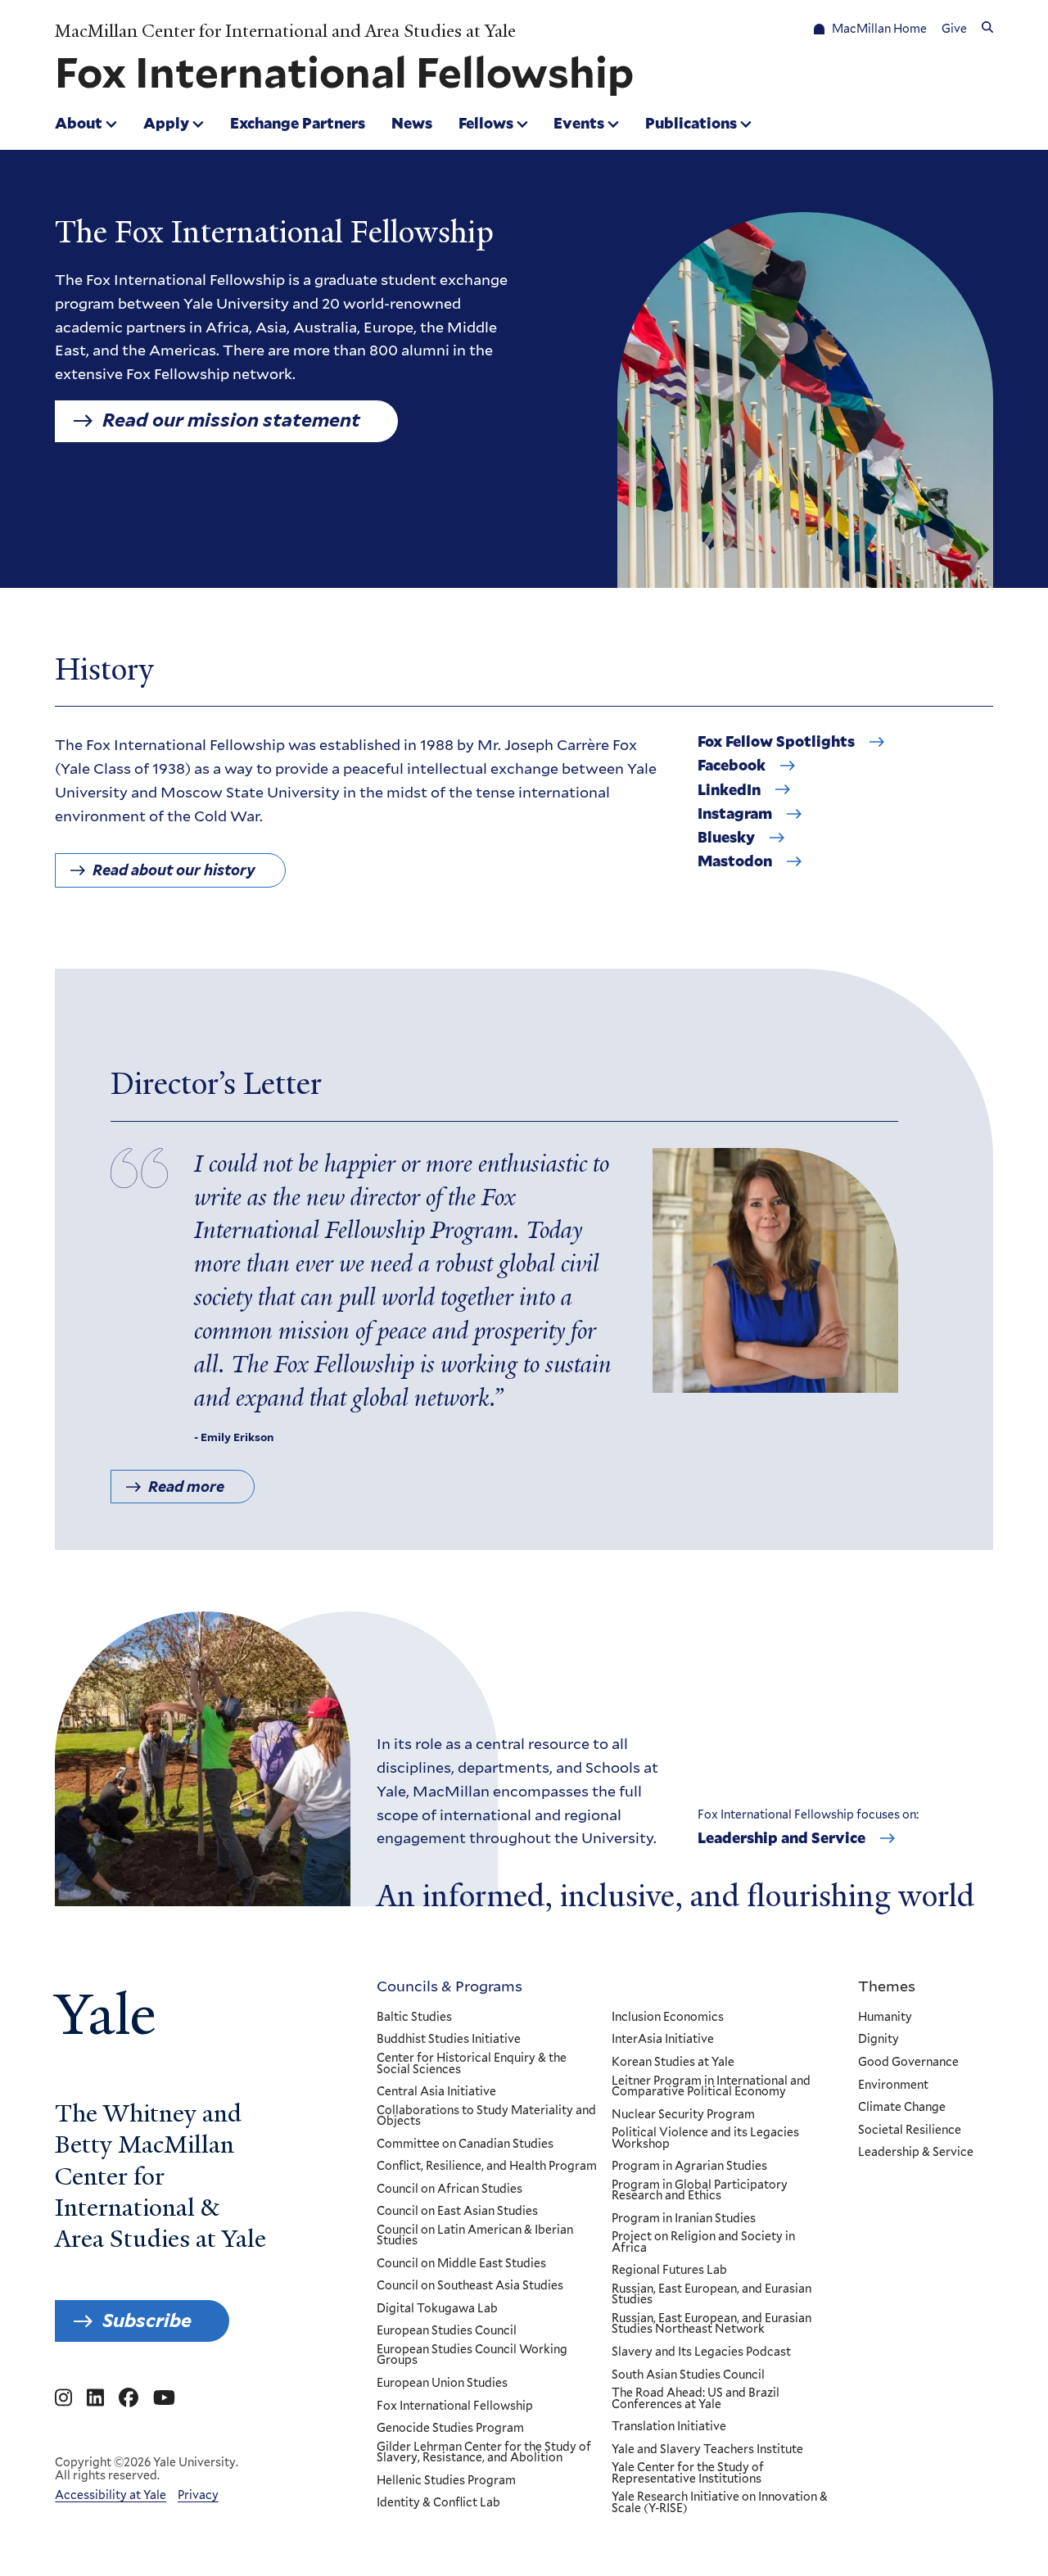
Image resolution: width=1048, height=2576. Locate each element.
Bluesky (726, 838)
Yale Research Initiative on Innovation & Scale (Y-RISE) (720, 2503)
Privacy (198, 2495)
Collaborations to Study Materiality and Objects (486, 2116)
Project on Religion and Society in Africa (703, 2242)
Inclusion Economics (668, 2018)
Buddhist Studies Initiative (449, 2040)
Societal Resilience (910, 2131)
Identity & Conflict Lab (438, 2503)
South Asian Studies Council (688, 2375)
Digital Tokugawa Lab (437, 2309)
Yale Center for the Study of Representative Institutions (688, 2473)
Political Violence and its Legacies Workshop (705, 2138)
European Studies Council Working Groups (472, 2355)
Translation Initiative (669, 2427)
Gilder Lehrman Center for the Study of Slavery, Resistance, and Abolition (484, 2453)
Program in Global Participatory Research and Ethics (700, 2191)
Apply (166, 123)
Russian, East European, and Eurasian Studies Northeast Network (711, 2324)
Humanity (885, 2018)
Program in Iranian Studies (684, 2219)
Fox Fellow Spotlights (776, 742)
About (79, 123)
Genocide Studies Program (450, 2429)
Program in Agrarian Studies (689, 2167)
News (412, 123)
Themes (887, 1986)
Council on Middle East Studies (461, 2264)
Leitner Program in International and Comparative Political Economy (711, 2087)
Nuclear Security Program (683, 2115)
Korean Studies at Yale (673, 2063)
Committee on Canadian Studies (465, 2144)
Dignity (879, 2040)
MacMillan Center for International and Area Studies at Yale (285, 31)
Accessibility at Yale (111, 2495)
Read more (186, 1487)
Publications (691, 123)
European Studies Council (447, 2331)
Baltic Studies (414, 2018)
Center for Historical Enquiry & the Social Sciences (472, 2064)
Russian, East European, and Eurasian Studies (711, 2295)
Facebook (732, 766)
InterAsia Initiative (663, 2040)
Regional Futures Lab (669, 2271)
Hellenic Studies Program (446, 2481)
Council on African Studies (449, 2190)
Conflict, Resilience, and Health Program (487, 2167)
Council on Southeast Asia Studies (470, 2286)
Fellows (486, 123)
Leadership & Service (916, 2153)
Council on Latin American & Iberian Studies (475, 2236)
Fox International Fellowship (455, 2407)
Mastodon (735, 861)
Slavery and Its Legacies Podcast (701, 2352)
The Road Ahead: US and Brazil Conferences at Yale (696, 2399)
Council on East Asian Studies (457, 2212)
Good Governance (908, 2063)
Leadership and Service (781, 1838)
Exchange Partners (298, 123)
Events (579, 123)
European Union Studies (442, 2384)
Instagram (735, 814)
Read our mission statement (231, 420)
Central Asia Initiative (436, 2092)
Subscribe (147, 2321)
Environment (893, 2086)
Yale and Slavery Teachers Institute (707, 2450)
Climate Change (902, 2108)
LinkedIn (729, 790)
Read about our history (174, 870)
